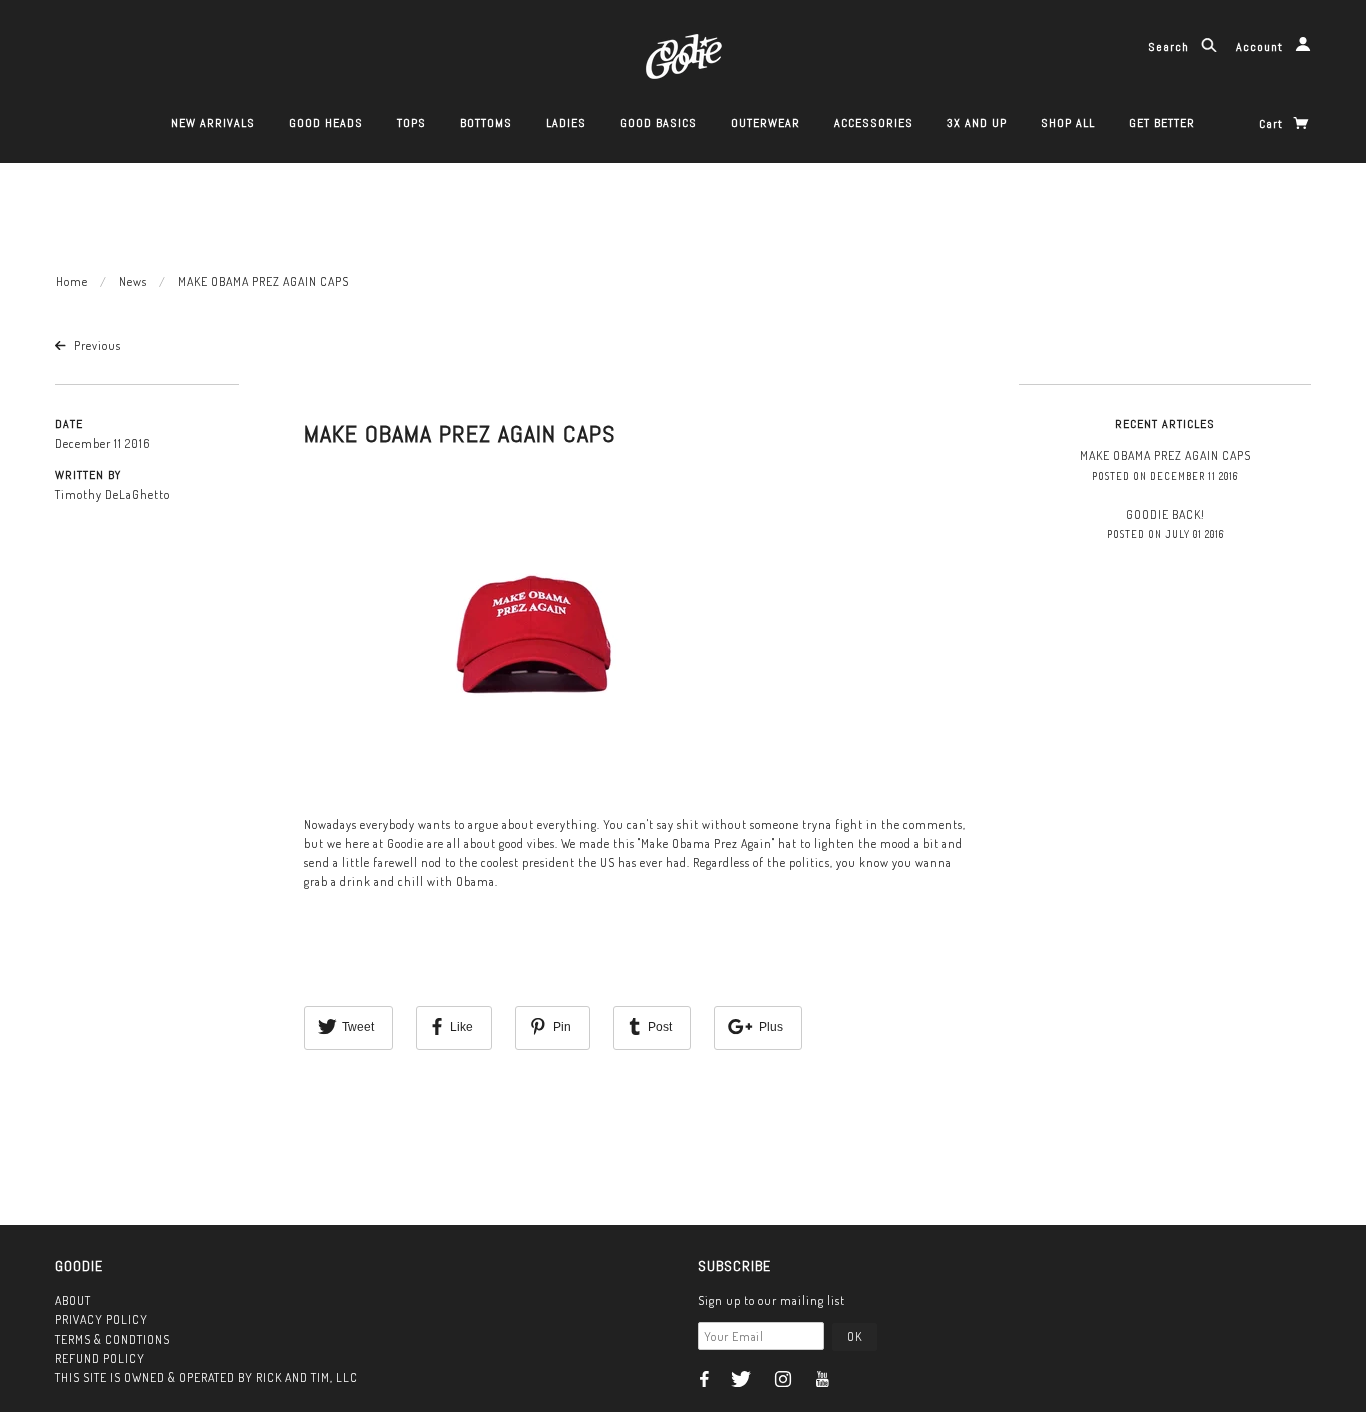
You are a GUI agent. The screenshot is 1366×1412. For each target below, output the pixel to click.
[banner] (683, 54)
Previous (96, 345)
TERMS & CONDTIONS (112, 1339)
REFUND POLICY (100, 1358)
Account (1261, 47)
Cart (1273, 124)
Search (1170, 47)
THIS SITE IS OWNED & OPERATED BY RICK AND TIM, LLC (206, 1377)
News (133, 281)
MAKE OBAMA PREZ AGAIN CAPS (459, 433)
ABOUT (73, 1300)
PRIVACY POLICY (101, 1319)
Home (72, 281)
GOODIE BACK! (1165, 514)
